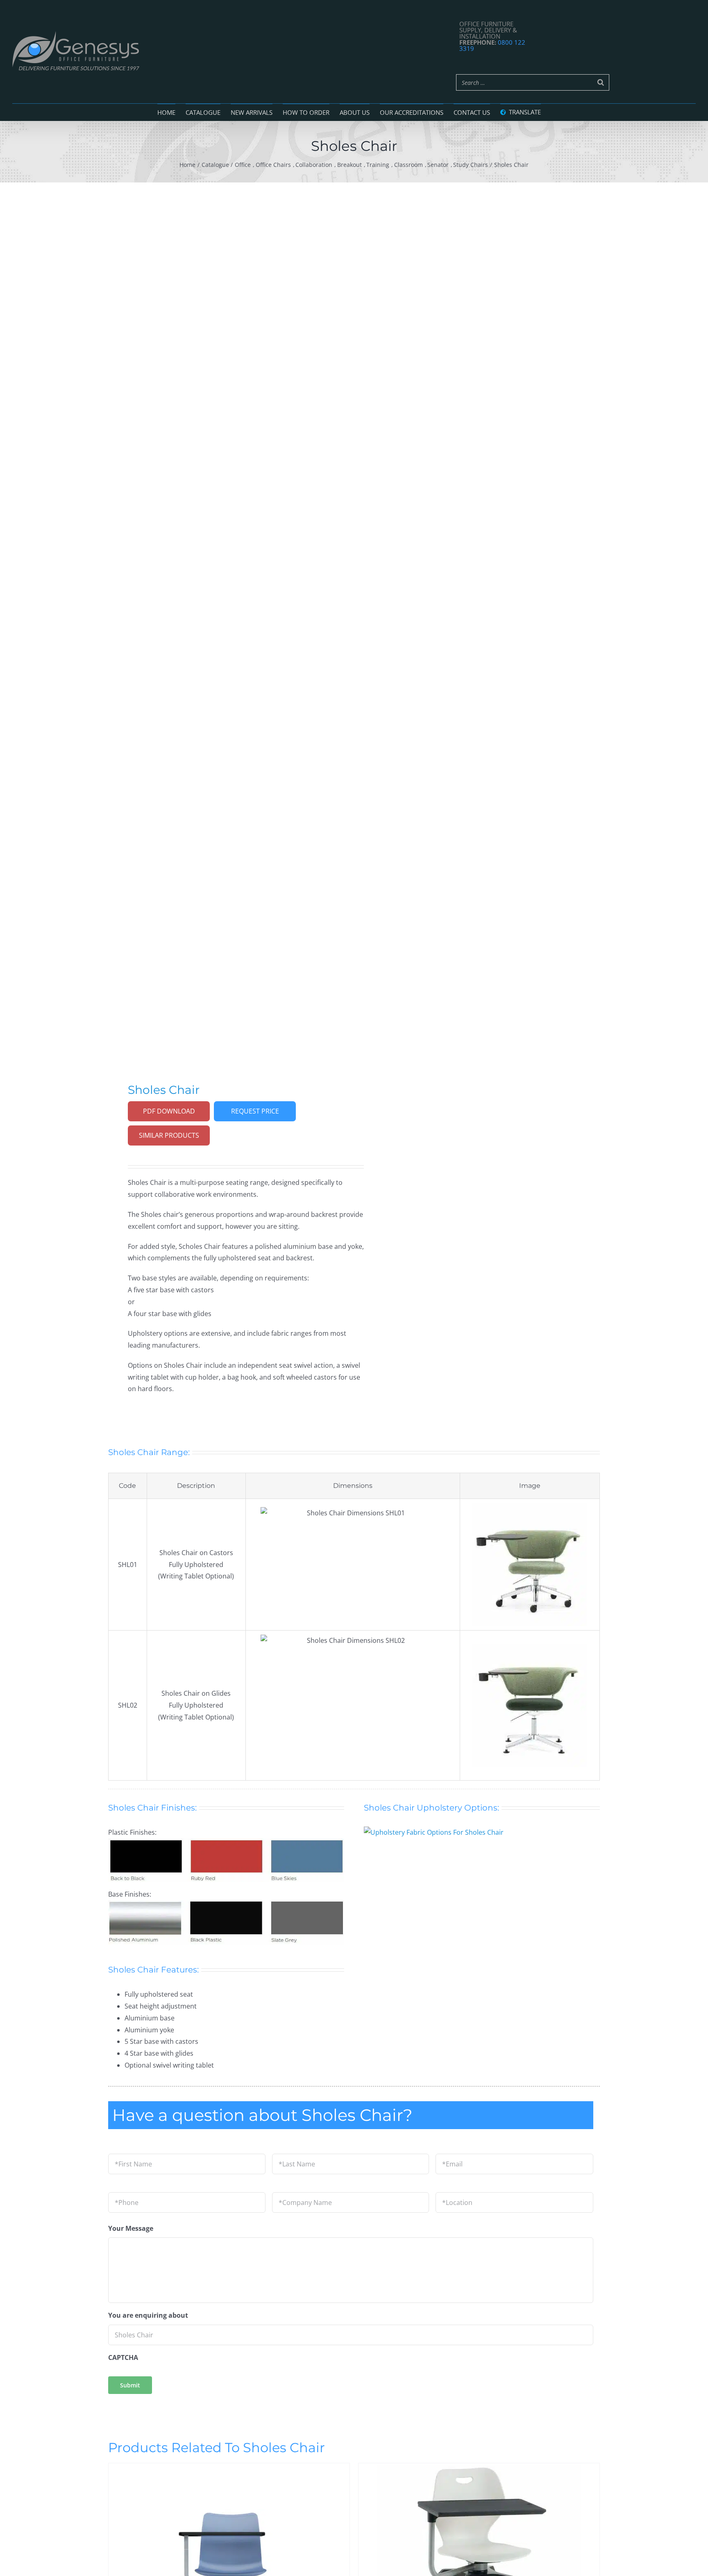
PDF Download (169, 1111)
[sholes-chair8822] (226, 620)
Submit (130, 2385)
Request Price (255, 1111)
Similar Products (169, 1135)
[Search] (601, 82)
